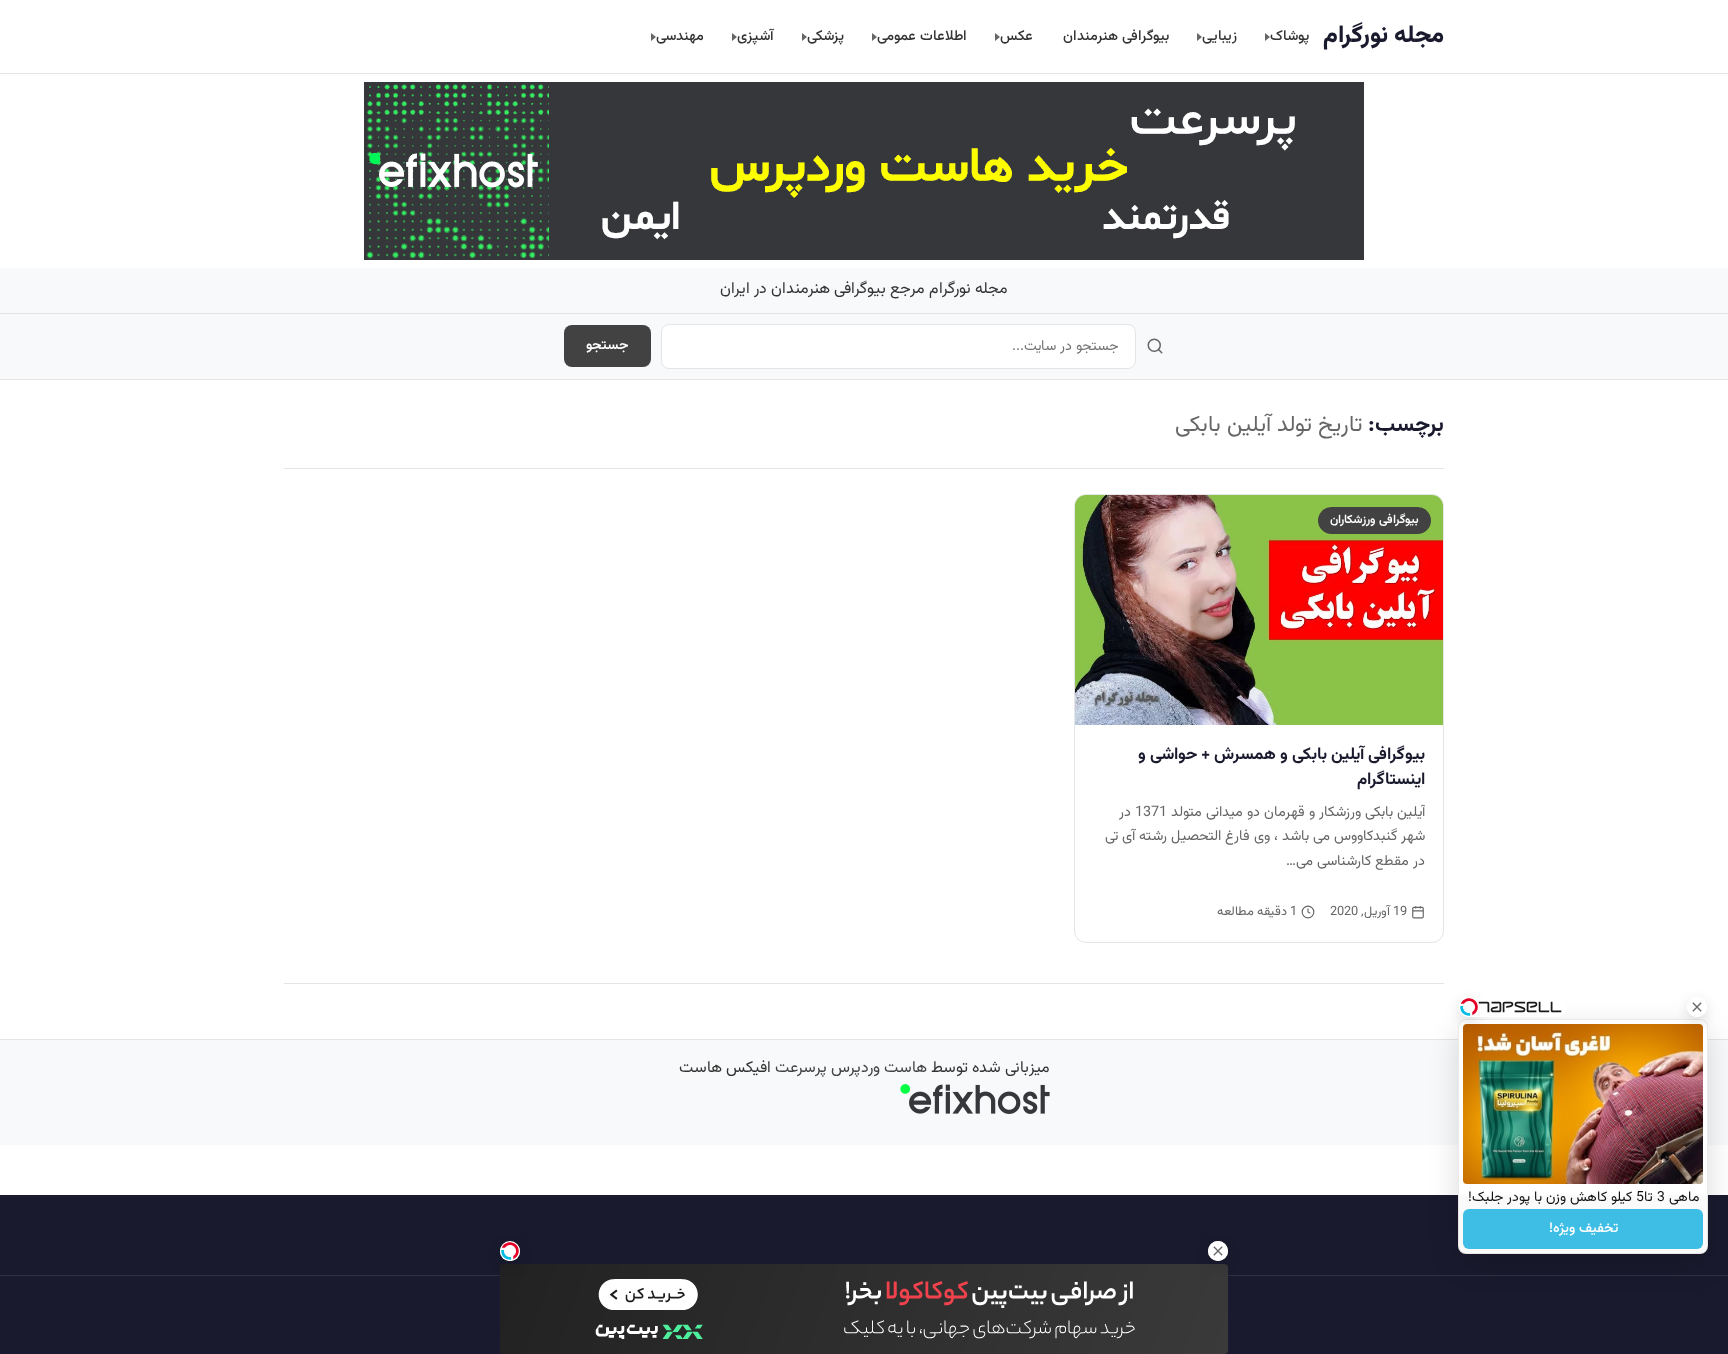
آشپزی (755, 36)
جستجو (607, 346)
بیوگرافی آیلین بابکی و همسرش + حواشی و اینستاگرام (1281, 767)
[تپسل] (510, 1251)
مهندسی (680, 36)
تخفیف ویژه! (1583, 1229)
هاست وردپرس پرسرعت (851, 1068)
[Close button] (1697, 1007)
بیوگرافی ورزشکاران (1374, 520)
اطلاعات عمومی (922, 36)
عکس (1016, 36)
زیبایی (1219, 36)
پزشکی (825, 36)
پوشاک (1289, 36)
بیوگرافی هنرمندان (1116, 36)
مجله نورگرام (1383, 36)
